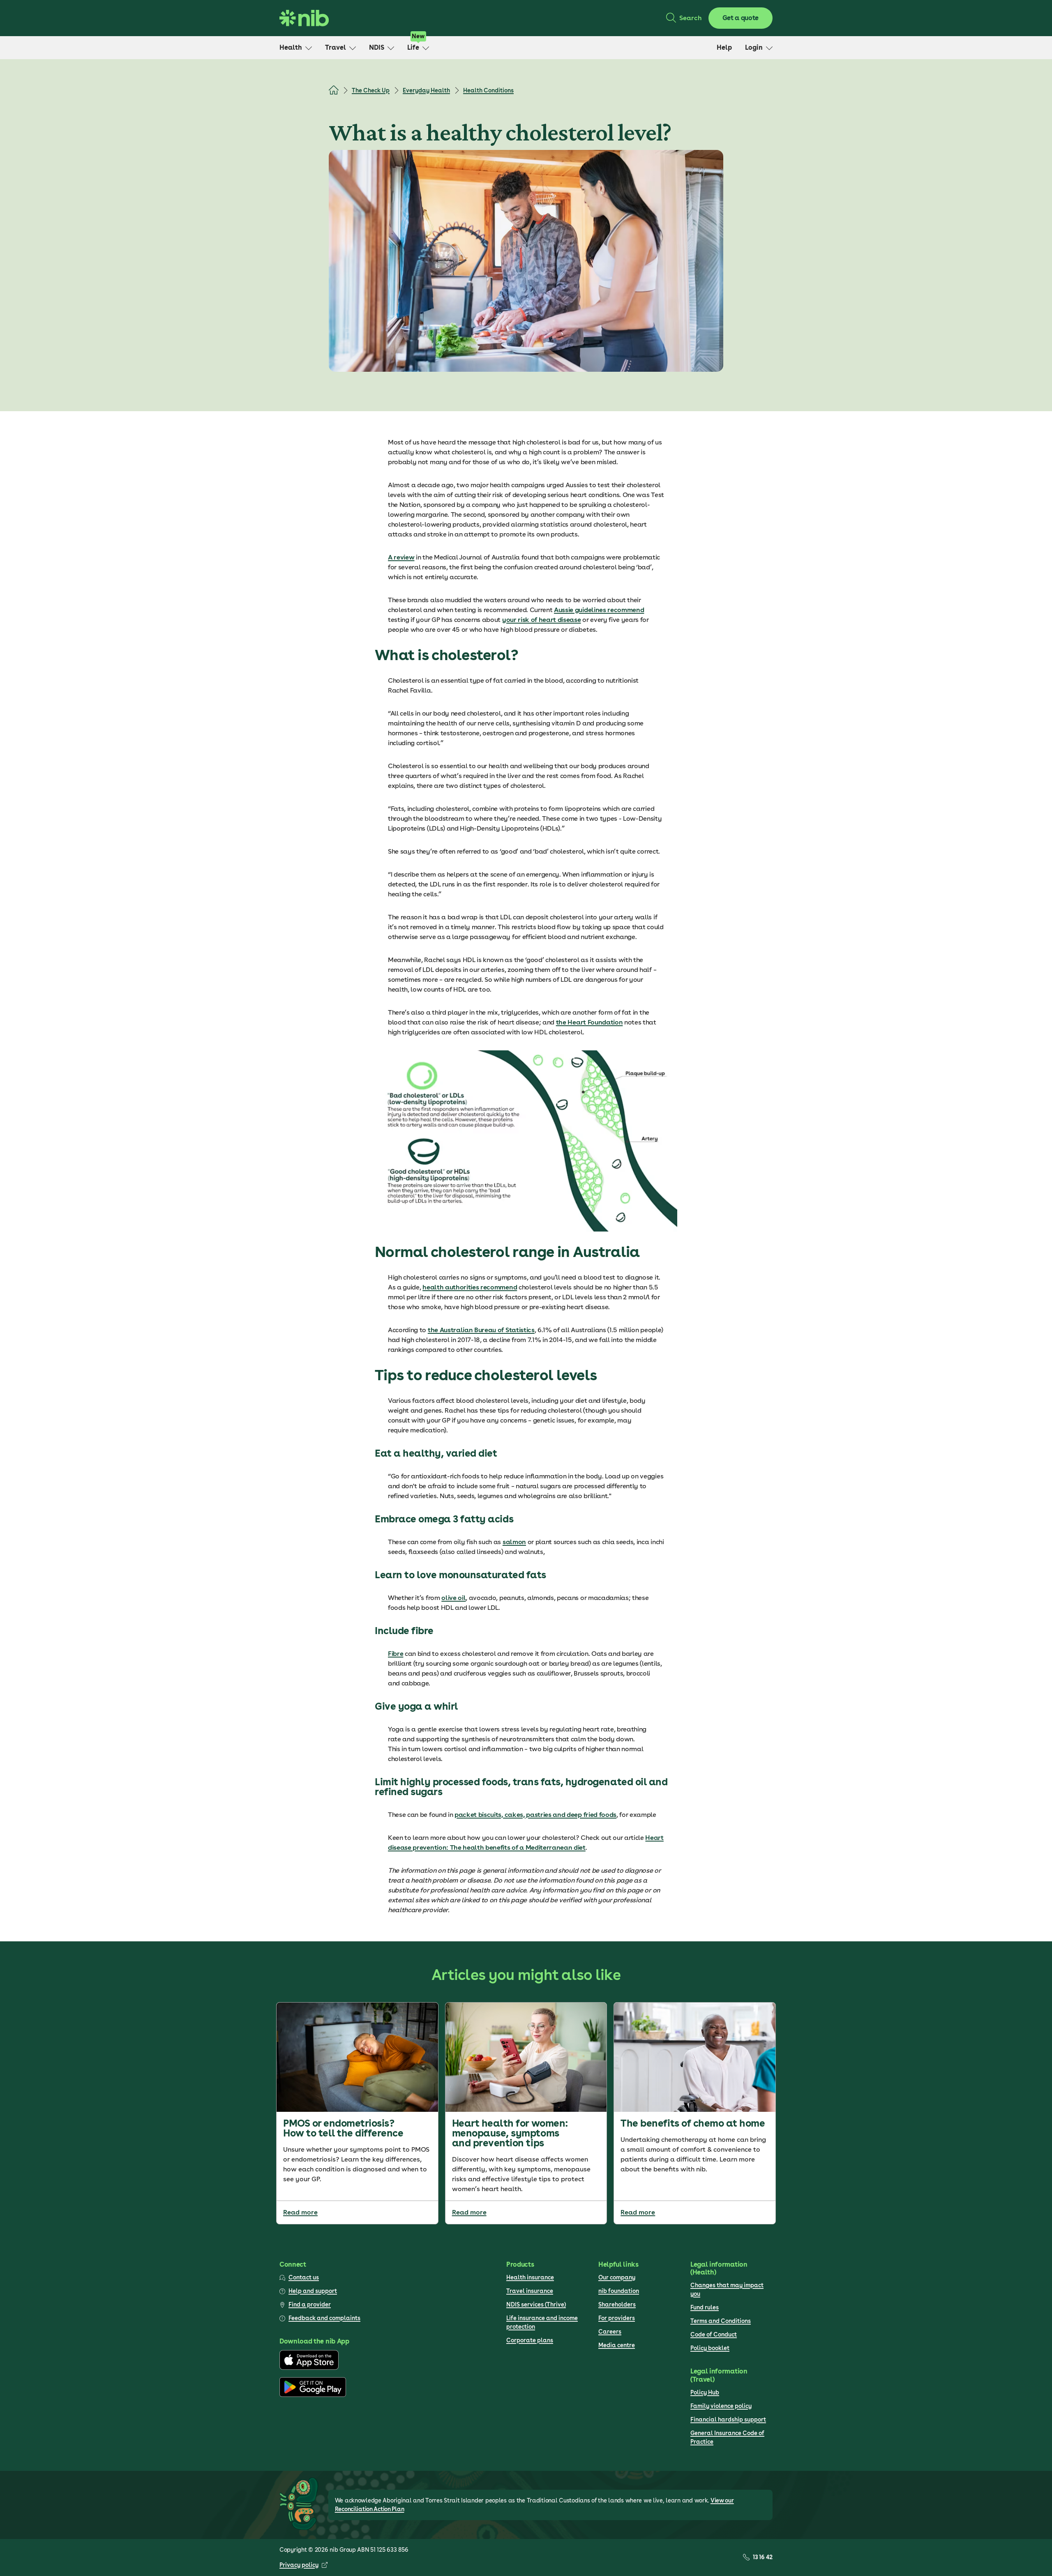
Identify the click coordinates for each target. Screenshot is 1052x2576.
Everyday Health (426, 90)
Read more (300, 2212)
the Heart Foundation (589, 1022)
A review (401, 557)
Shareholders (617, 2304)
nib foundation (619, 2291)
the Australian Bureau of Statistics (481, 1330)
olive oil (453, 1598)
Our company (617, 2277)
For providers (617, 2318)
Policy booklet (710, 2348)
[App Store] (309, 2368)
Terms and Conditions (721, 2321)
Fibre (396, 1654)
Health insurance (530, 2277)
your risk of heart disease (542, 620)
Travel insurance (530, 2291)
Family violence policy (721, 2406)
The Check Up (371, 90)
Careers (610, 2332)
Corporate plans (530, 2340)
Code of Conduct (714, 2334)
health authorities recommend (470, 1287)
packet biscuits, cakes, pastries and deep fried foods (535, 1815)
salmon (514, 1542)
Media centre (617, 2345)
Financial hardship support (728, 2419)
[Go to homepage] (304, 18)
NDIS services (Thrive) (536, 2304)
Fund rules (705, 2307)
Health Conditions (488, 90)
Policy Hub (705, 2392)
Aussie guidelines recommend (599, 610)
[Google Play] (313, 2395)
